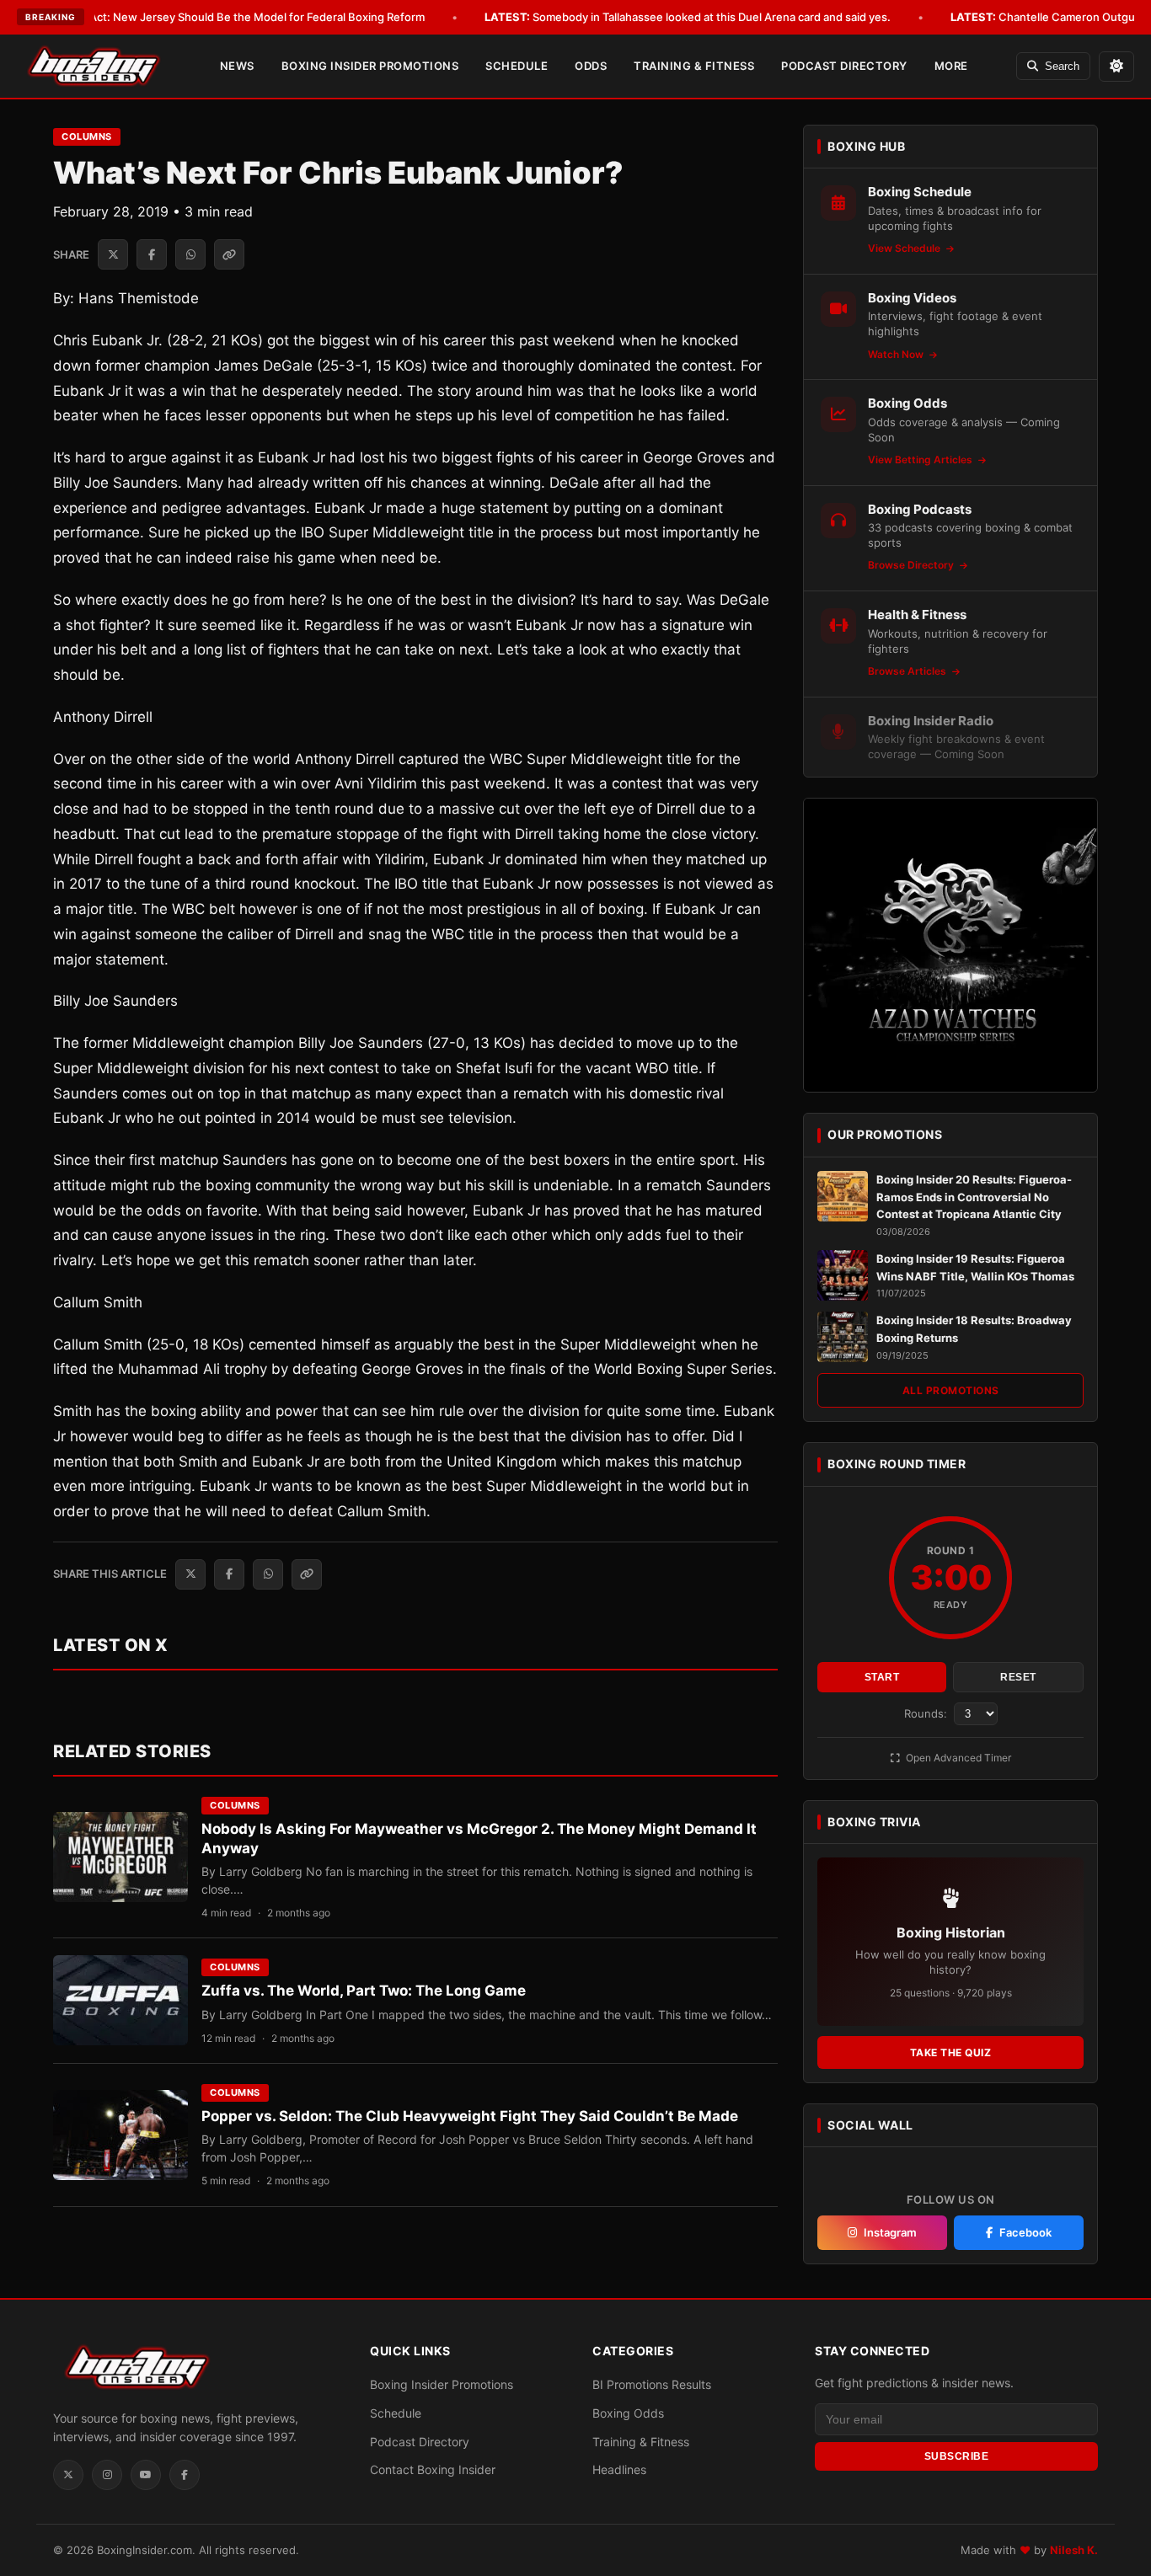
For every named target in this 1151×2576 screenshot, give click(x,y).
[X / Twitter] (68, 2475)
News (237, 66)
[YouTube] (146, 2475)
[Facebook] (185, 2475)
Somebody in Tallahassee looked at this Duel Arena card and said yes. (688, 17)
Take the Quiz (951, 2052)
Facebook (1025, 2232)
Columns (87, 136)
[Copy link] (229, 254)
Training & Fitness (694, 66)
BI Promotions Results (652, 2384)
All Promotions (951, 1390)
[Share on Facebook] (152, 254)
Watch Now (897, 354)
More (951, 66)
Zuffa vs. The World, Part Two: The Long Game (364, 1991)
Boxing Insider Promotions (370, 66)
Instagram (890, 2232)
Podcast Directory (844, 66)
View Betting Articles (921, 460)
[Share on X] (113, 254)
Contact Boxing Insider (433, 2469)
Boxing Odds (628, 2413)
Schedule (517, 66)
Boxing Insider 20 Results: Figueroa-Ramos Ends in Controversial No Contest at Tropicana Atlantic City (974, 1197)
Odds (591, 66)
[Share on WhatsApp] (190, 254)
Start (882, 1677)
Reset (1018, 1677)
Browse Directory (912, 565)
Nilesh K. (1074, 2550)
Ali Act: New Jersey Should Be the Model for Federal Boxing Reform (225, 17)
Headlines (619, 2469)
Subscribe (957, 2456)
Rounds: (927, 1713)
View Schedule (905, 248)
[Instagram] (107, 2475)
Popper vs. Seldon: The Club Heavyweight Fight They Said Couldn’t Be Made (470, 2116)
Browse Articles (908, 671)
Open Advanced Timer (957, 1758)
